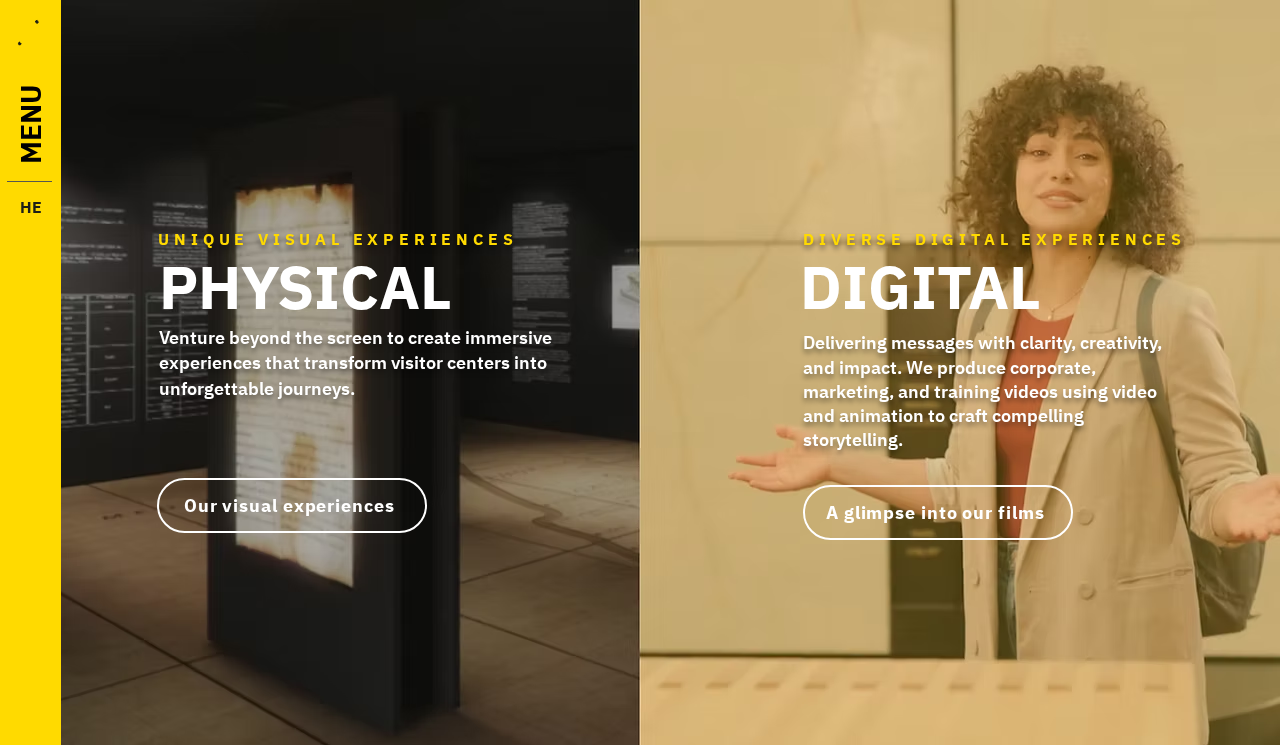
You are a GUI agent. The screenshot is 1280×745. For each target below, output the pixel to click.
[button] (28, 33)
